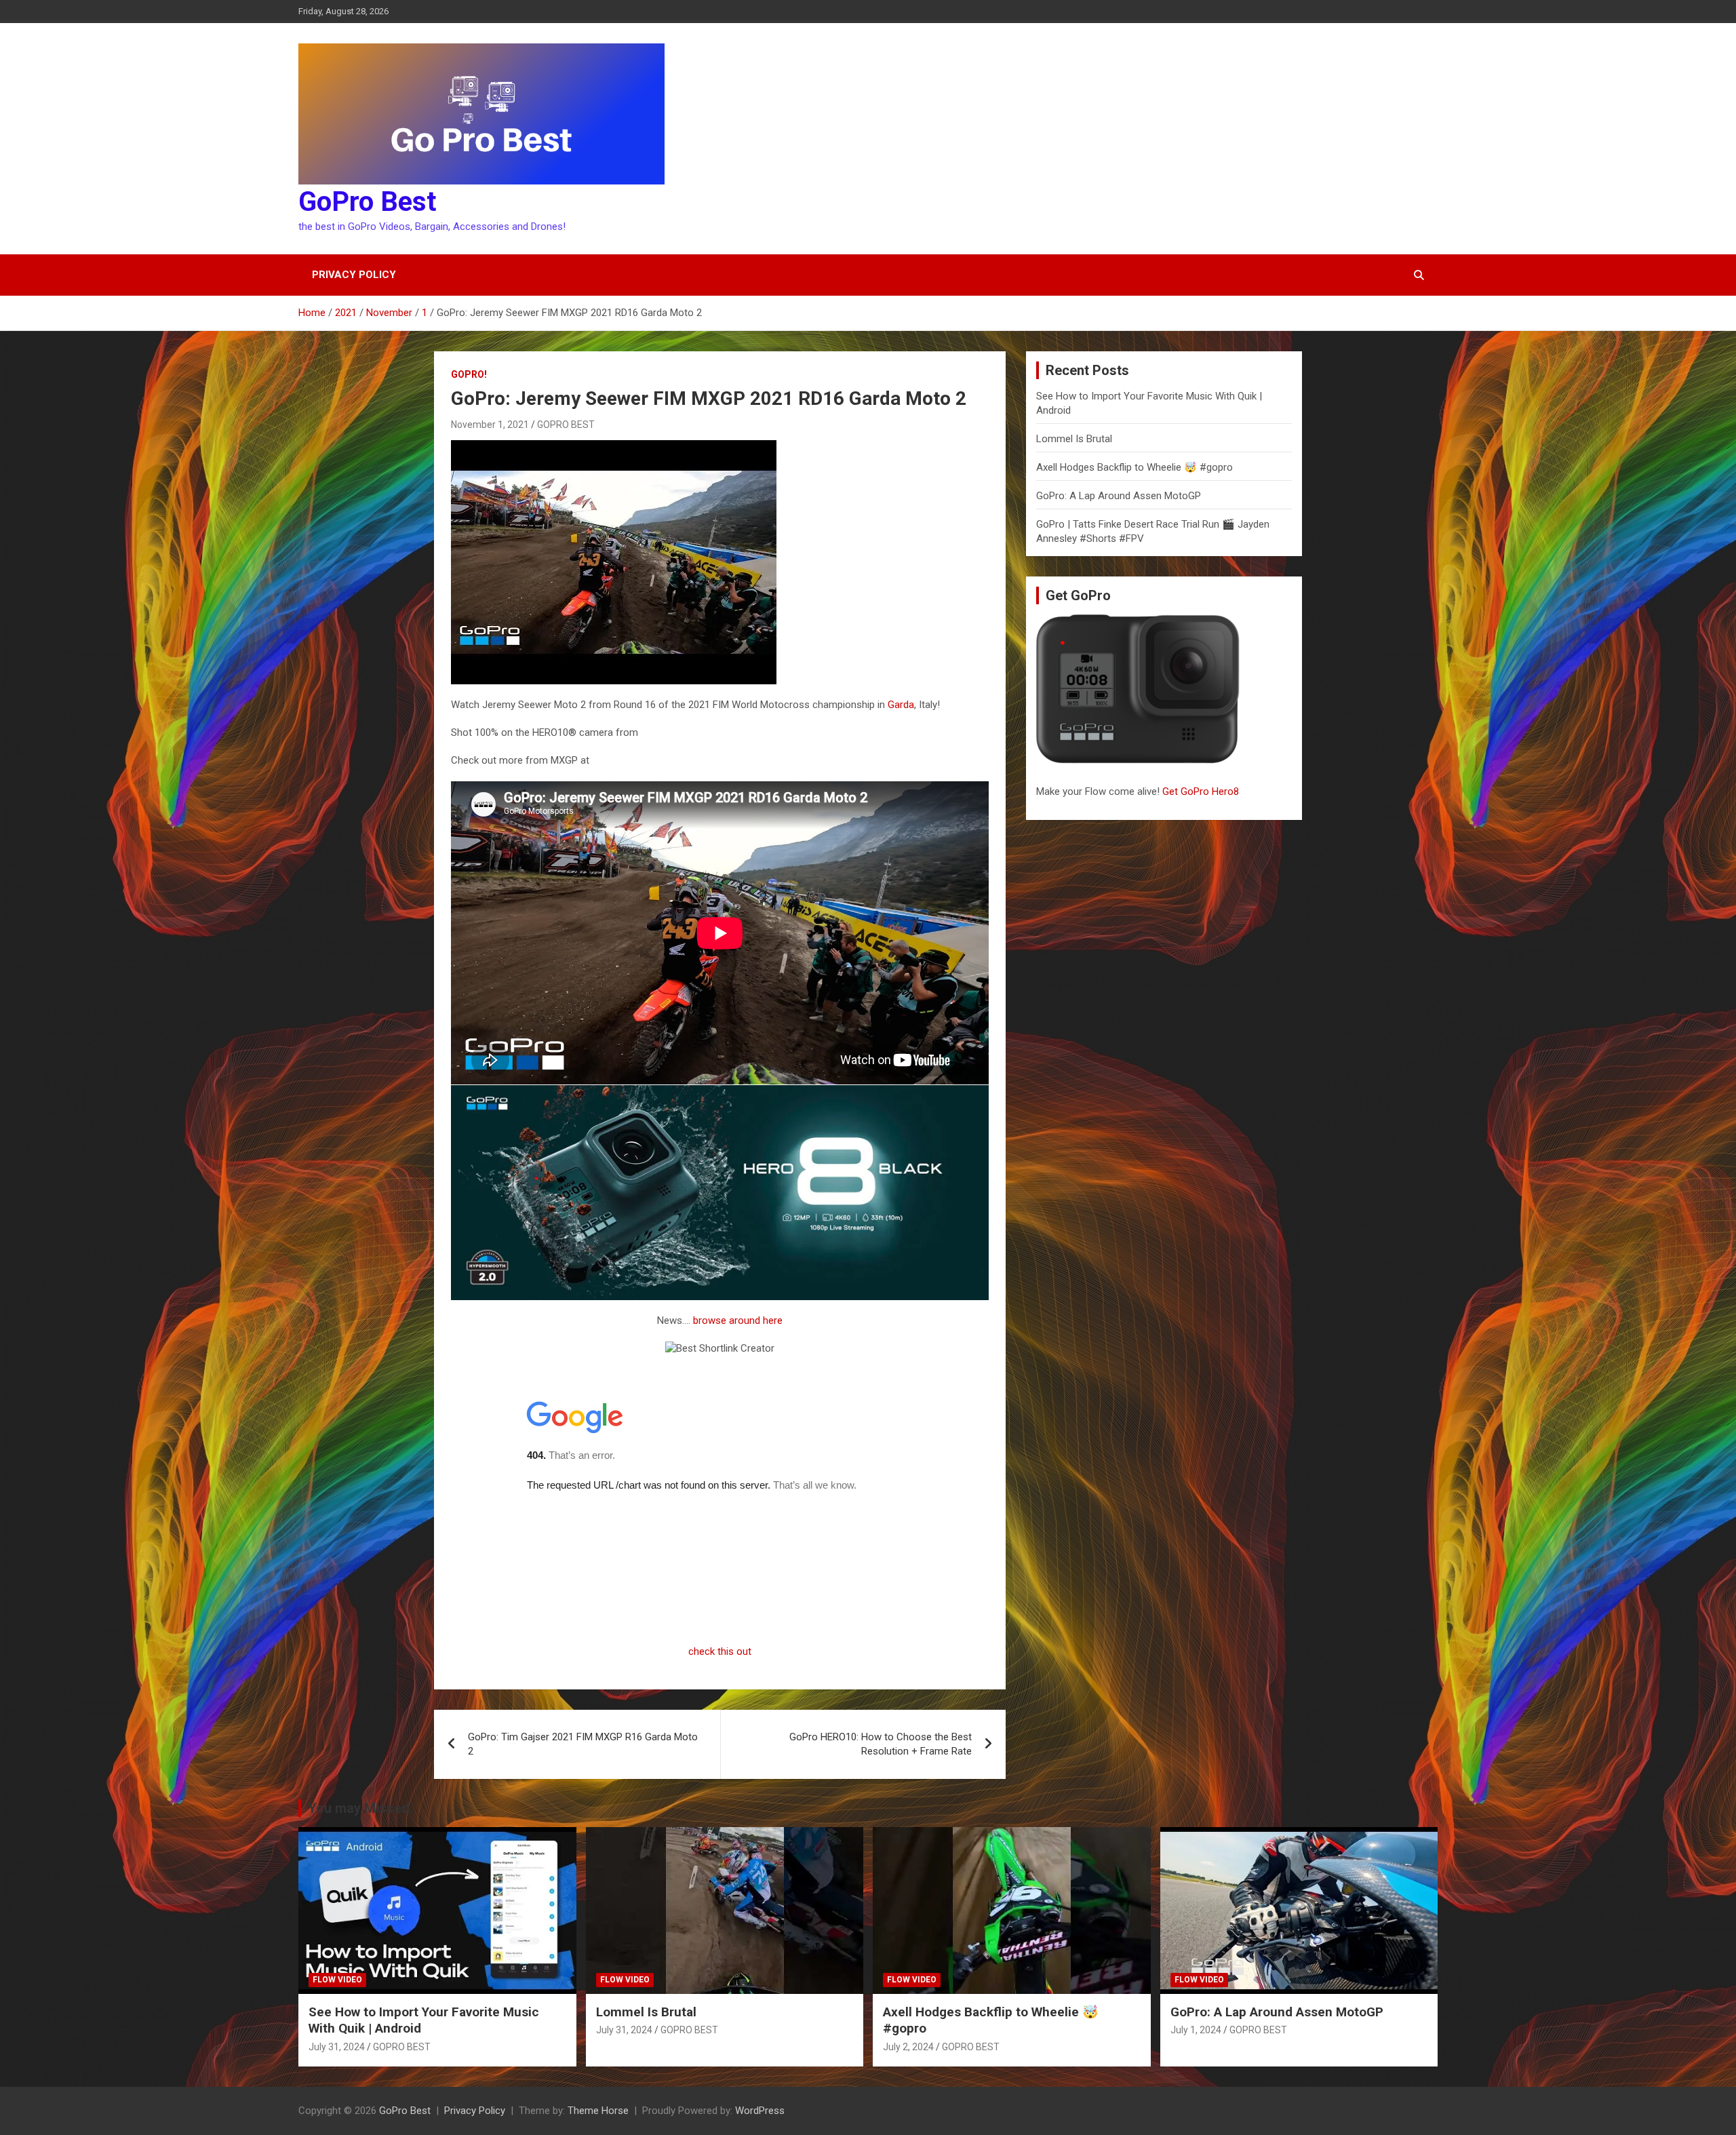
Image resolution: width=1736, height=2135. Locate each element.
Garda (901, 705)
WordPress (760, 2111)
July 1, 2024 (1196, 2030)
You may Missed (359, 1808)
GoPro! (469, 374)
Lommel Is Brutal (1074, 439)
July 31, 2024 (337, 2047)
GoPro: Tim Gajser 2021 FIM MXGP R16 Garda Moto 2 (583, 1744)
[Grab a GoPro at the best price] (720, 1092)
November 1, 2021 (490, 425)
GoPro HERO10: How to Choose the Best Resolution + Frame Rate (881, 1744)
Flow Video (337, 1980)
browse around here (738, 1320)
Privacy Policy (354, 275)
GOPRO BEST (566, 425)
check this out (720, 1651)
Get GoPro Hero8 (1202, 791)
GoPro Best (367, 202)
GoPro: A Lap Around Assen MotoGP (1119, 496)
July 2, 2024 (908, 2047)
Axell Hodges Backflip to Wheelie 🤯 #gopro (1135, 467)
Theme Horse (598, 2111)
